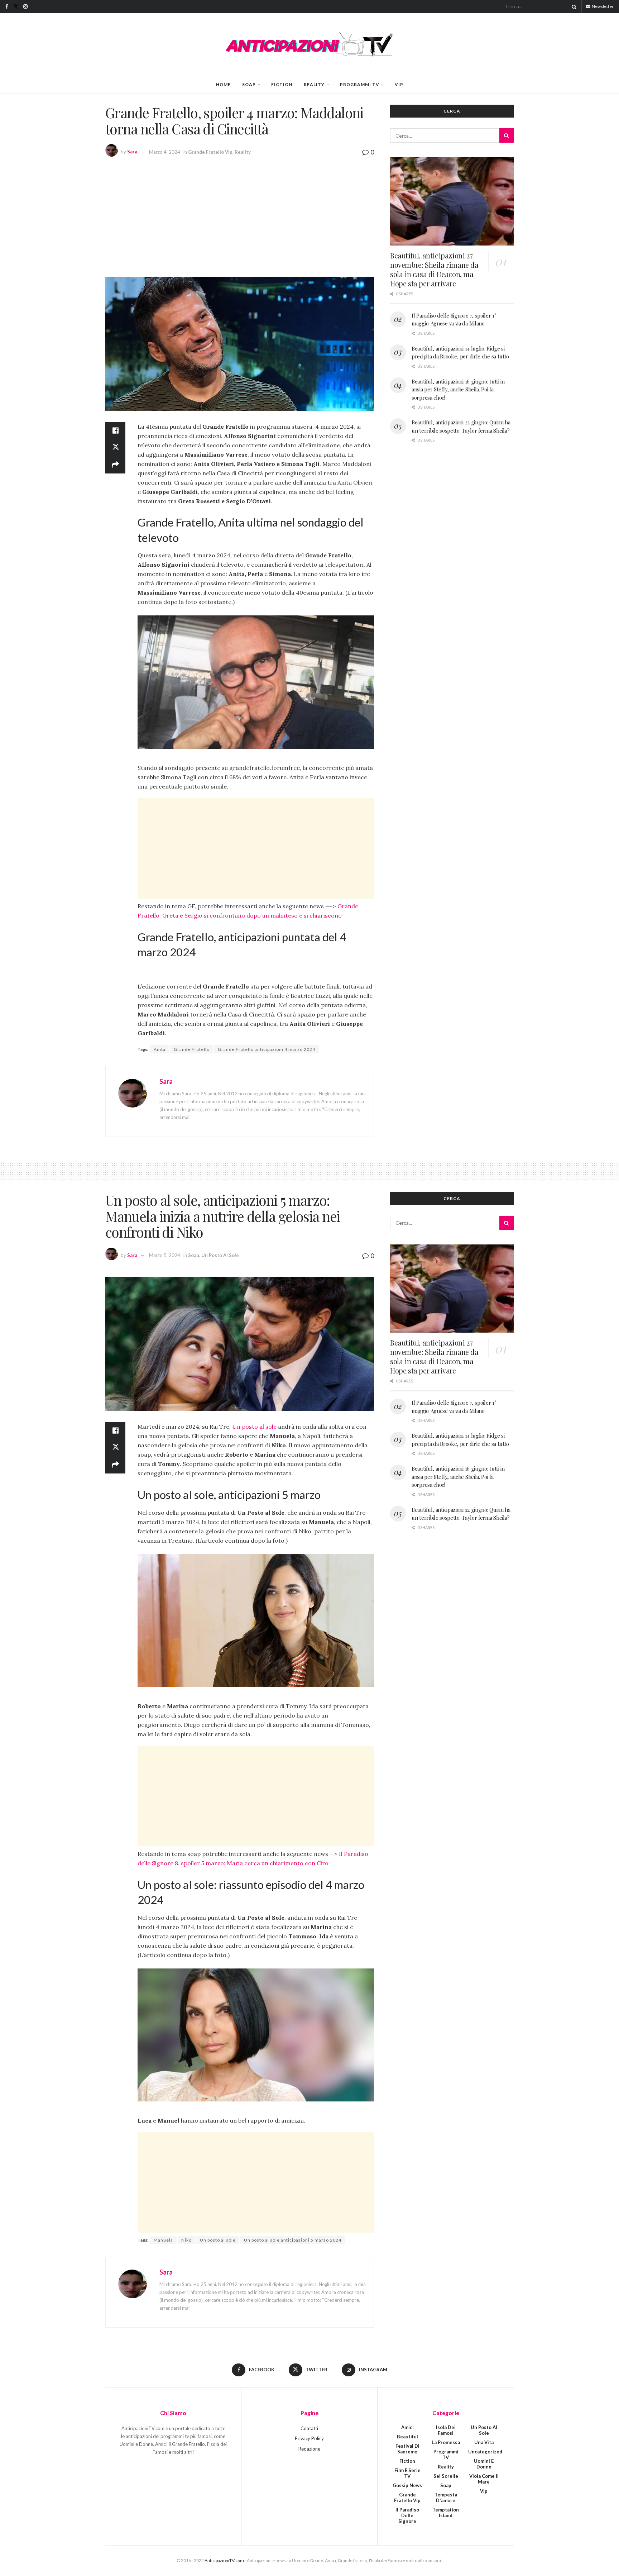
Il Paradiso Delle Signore (407, 2515)
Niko (186, 2240)
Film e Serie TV (407, 2473)
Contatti (309, 2428)
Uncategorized (485, 2452)
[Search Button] (573, 6)
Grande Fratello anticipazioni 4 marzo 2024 (267, 1049)
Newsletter (602, 6)
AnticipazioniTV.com (224, 2560)
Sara (132, 152)
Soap (249, 84)
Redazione (309, 2449)
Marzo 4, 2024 (165, 152)
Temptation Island (446, 2513)
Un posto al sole (254, 1427)
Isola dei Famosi (446, 2430)
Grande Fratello (192, 1049)
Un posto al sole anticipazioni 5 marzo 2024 (293, 2240)
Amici (407, 2427)
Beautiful (407, 2437)
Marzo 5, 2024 (165, 1255)
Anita (160, 1049)
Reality (314, 84)
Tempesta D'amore (446, 2498)
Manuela (163, 2240)
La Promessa (446, 2442)
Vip (399, 84)
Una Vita (484, 2442)
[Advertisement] (240, 216)
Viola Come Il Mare (484, 2479)
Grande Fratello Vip (210, 152)
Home (223, 84)
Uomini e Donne (484, 2464)
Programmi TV (360, 84)
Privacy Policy (309, 2438)
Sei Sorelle (446, 2476)
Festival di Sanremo (407, 2449)
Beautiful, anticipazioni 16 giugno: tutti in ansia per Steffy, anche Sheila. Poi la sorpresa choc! (458, 389)
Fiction (282, 84)
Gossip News (407, 2485)
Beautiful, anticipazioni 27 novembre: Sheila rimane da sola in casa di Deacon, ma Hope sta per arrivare (434, 269)
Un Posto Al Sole (220, 1255)
